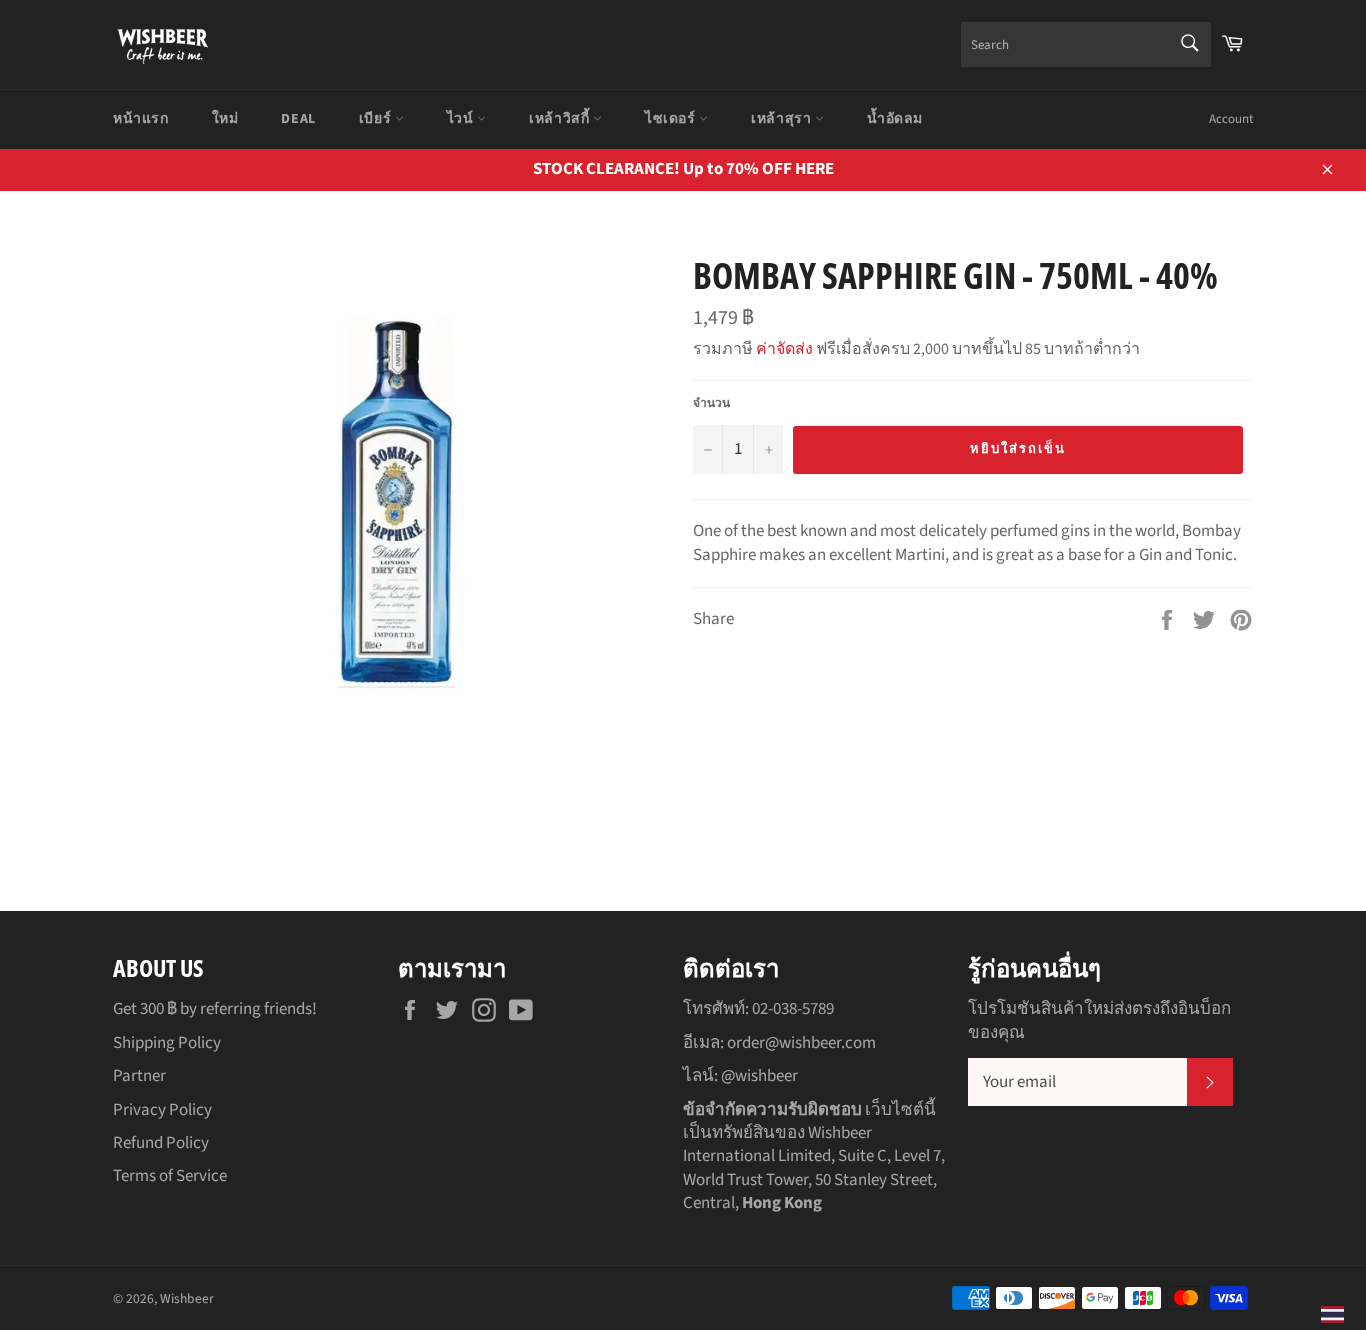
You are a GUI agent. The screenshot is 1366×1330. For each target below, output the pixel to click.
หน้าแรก (141, 119)
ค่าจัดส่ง (784, 349)
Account (1231, 119)
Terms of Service (170, 1176)
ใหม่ (225, 119)
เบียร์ (377, 119)
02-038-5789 (793, 1009)
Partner (139, 1076)
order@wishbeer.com (801, 1043)
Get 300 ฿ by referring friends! (215, 1009)
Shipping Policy (167, 1043)
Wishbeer (187, 1298)
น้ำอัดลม (895, 119)
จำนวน (711, 404)
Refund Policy (161, 1143)
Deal (298, 119)
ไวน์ (462, 119)
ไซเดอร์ (672, 119)
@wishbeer (759, 1076)
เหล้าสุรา (783, 119)
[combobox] (1086, 44)
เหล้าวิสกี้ (561, 119)
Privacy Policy (162, 1110)
